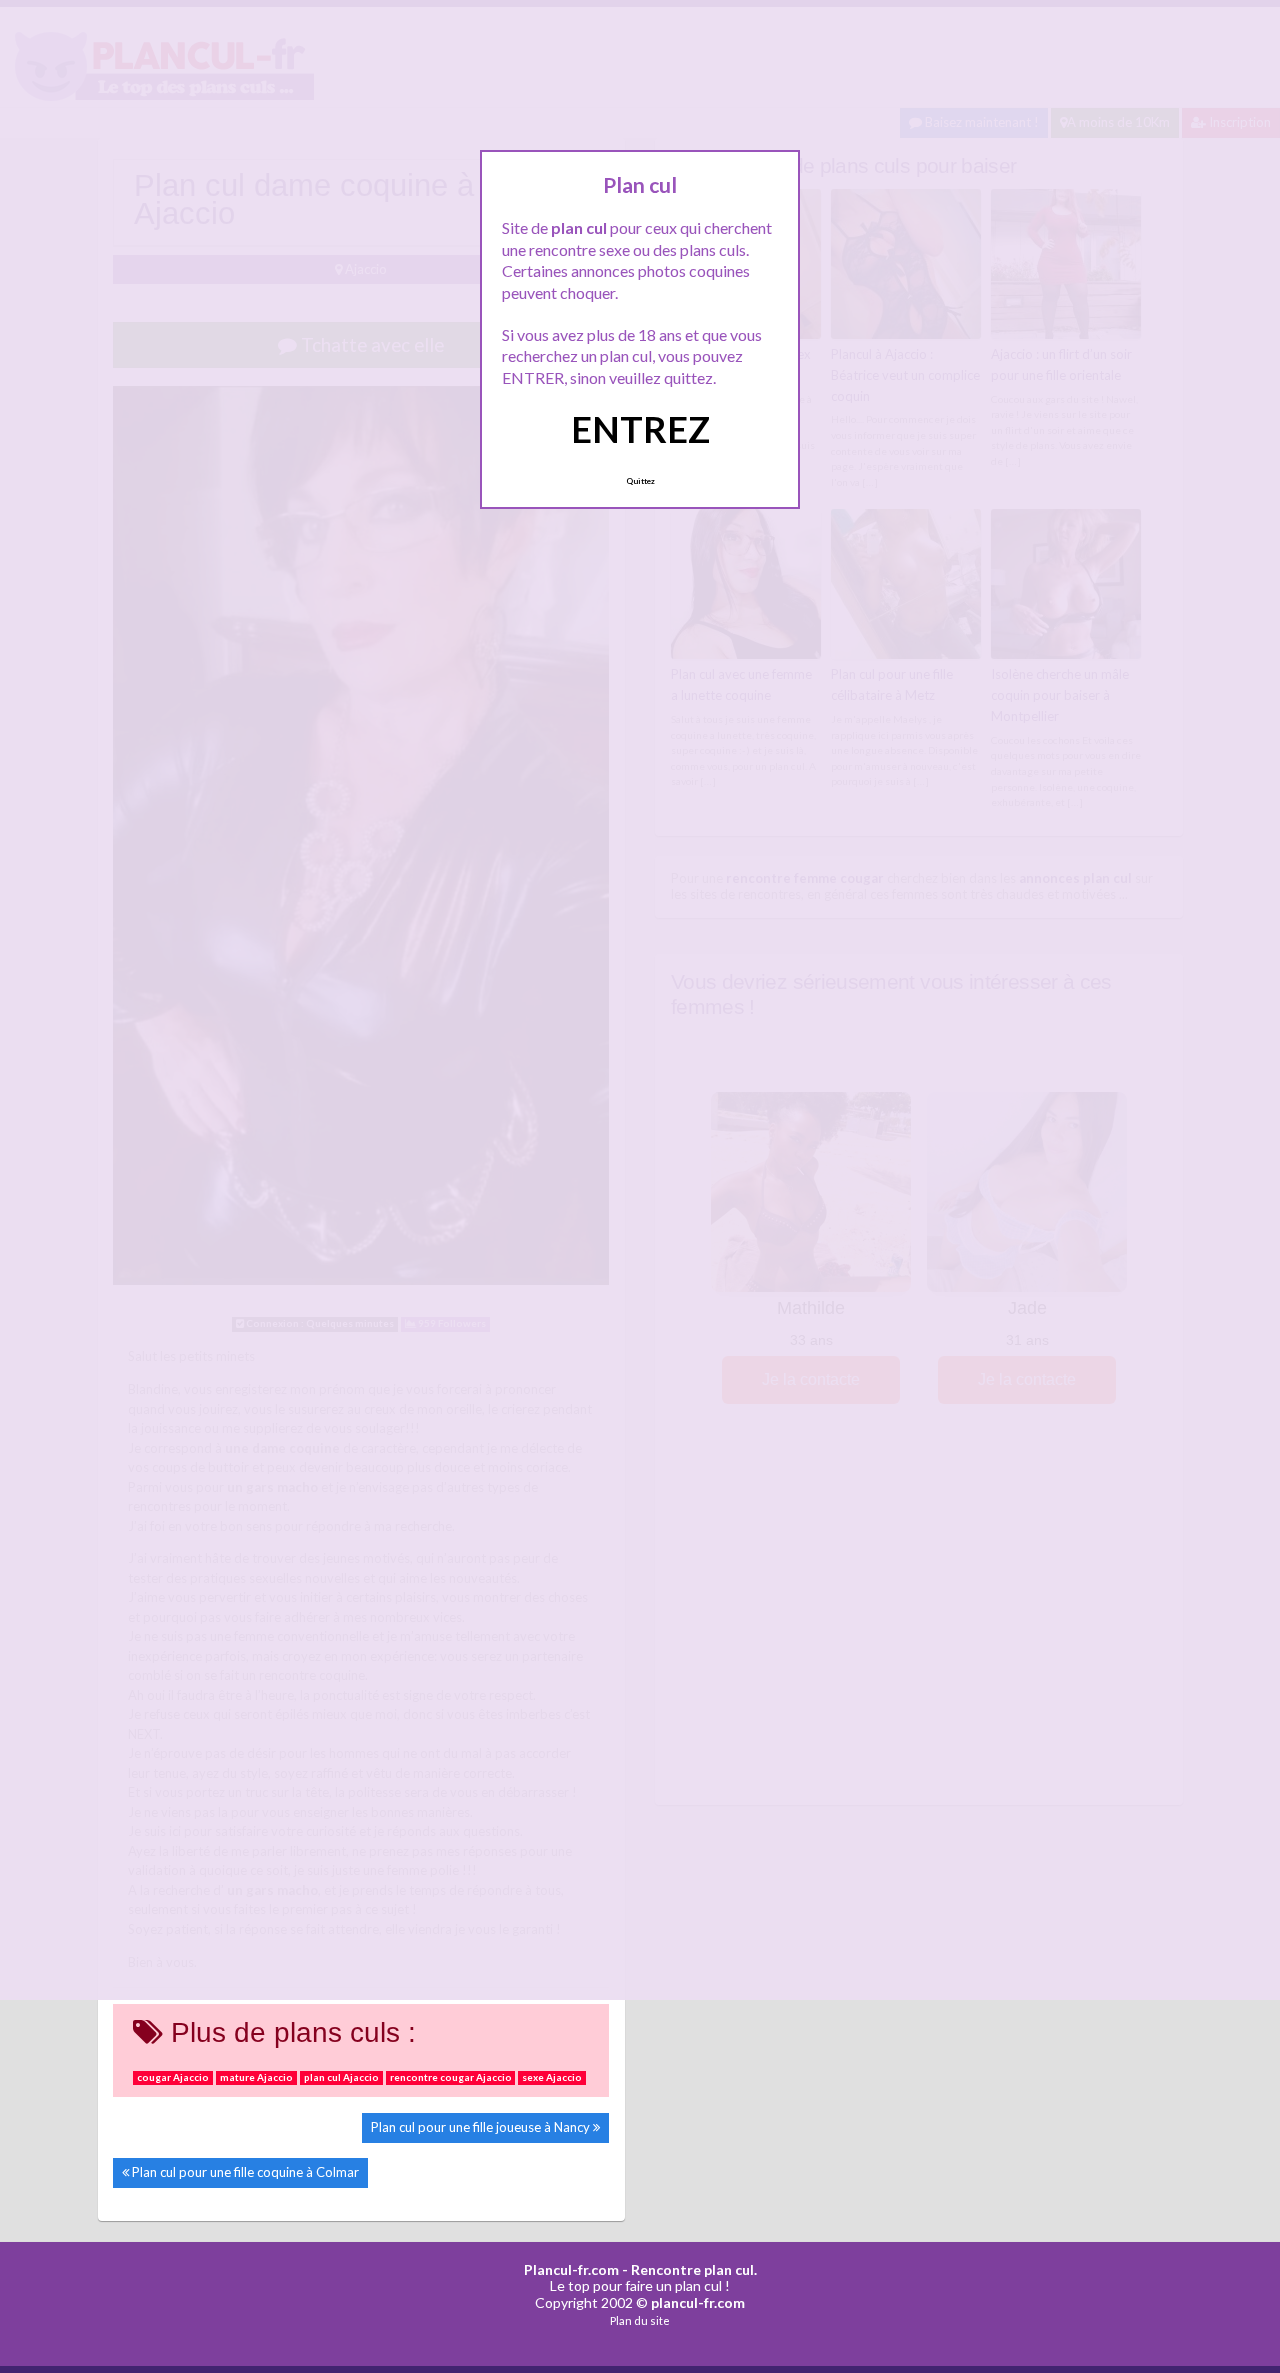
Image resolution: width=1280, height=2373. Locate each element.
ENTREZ (640, 429)
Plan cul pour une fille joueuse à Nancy (480, 2127)
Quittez (640, 481)
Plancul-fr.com (571, 2269)
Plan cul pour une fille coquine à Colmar (245, 2172)
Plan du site (640, 2320)
